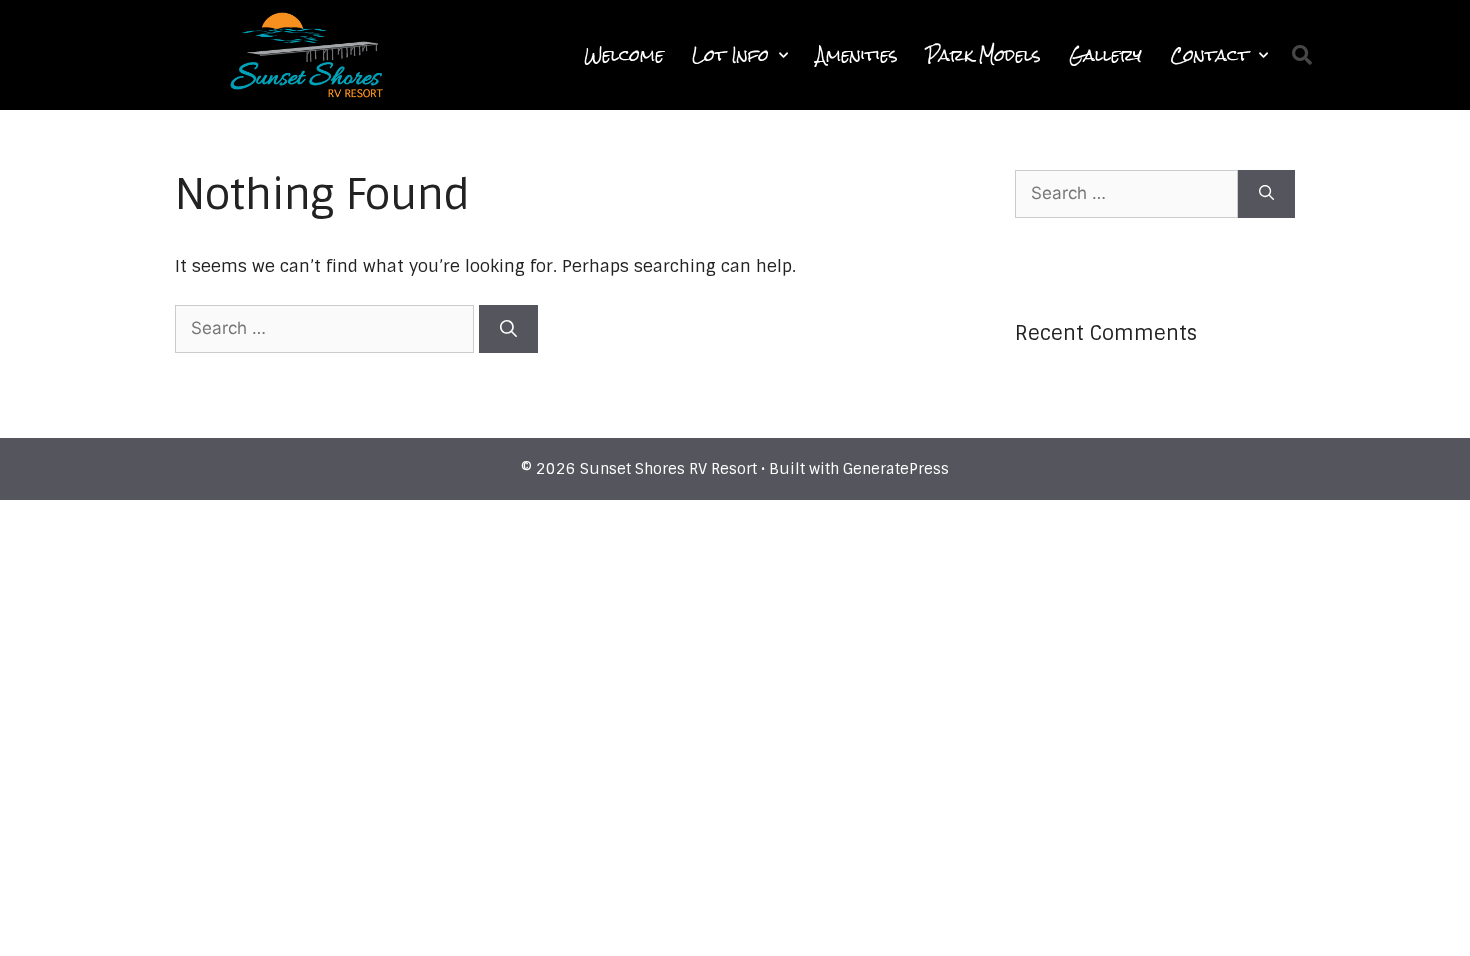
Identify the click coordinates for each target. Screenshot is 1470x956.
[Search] (508, 329)
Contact (1209, 55)
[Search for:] (327, 328)
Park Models (983, 55)
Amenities (857, 55)
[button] (1302, 55)
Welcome (624, 55)
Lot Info (730, 55)
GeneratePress (896, 469)
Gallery (1105, 55)
